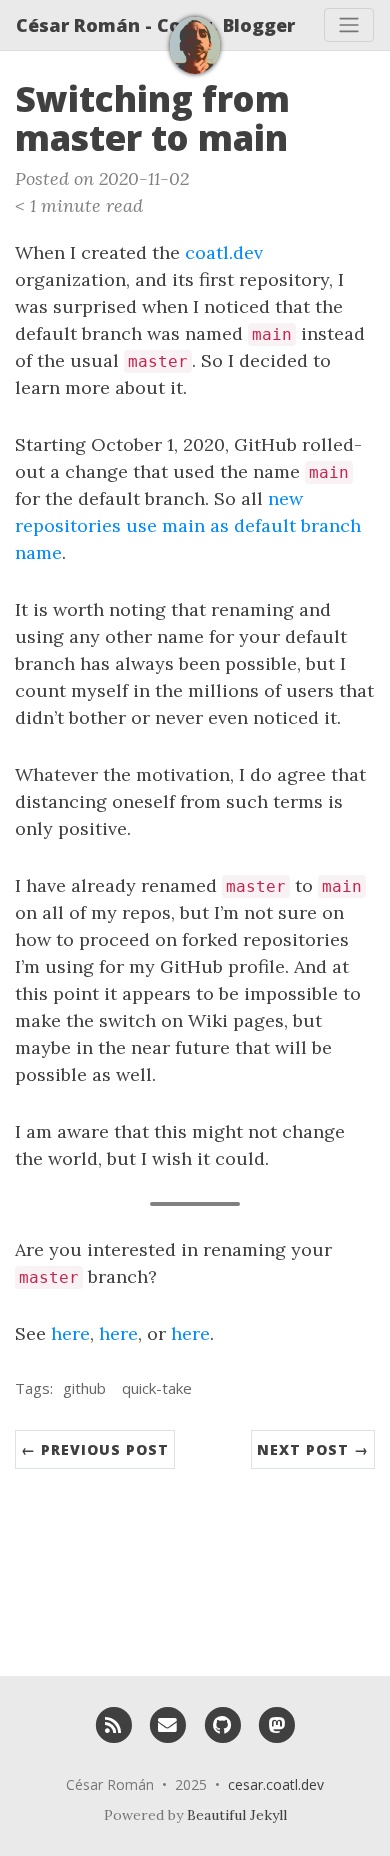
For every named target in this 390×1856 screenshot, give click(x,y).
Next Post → (313, 1449)
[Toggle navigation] (349, 25)
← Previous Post (95, 1449)
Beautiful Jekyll (237, 1815)
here (70, 1333)
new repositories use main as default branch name (188, 525)
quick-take (157, 1388)
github (84, 1388)
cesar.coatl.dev (276, 1784)
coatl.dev (224, 252)
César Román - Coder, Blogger (155, 25)
